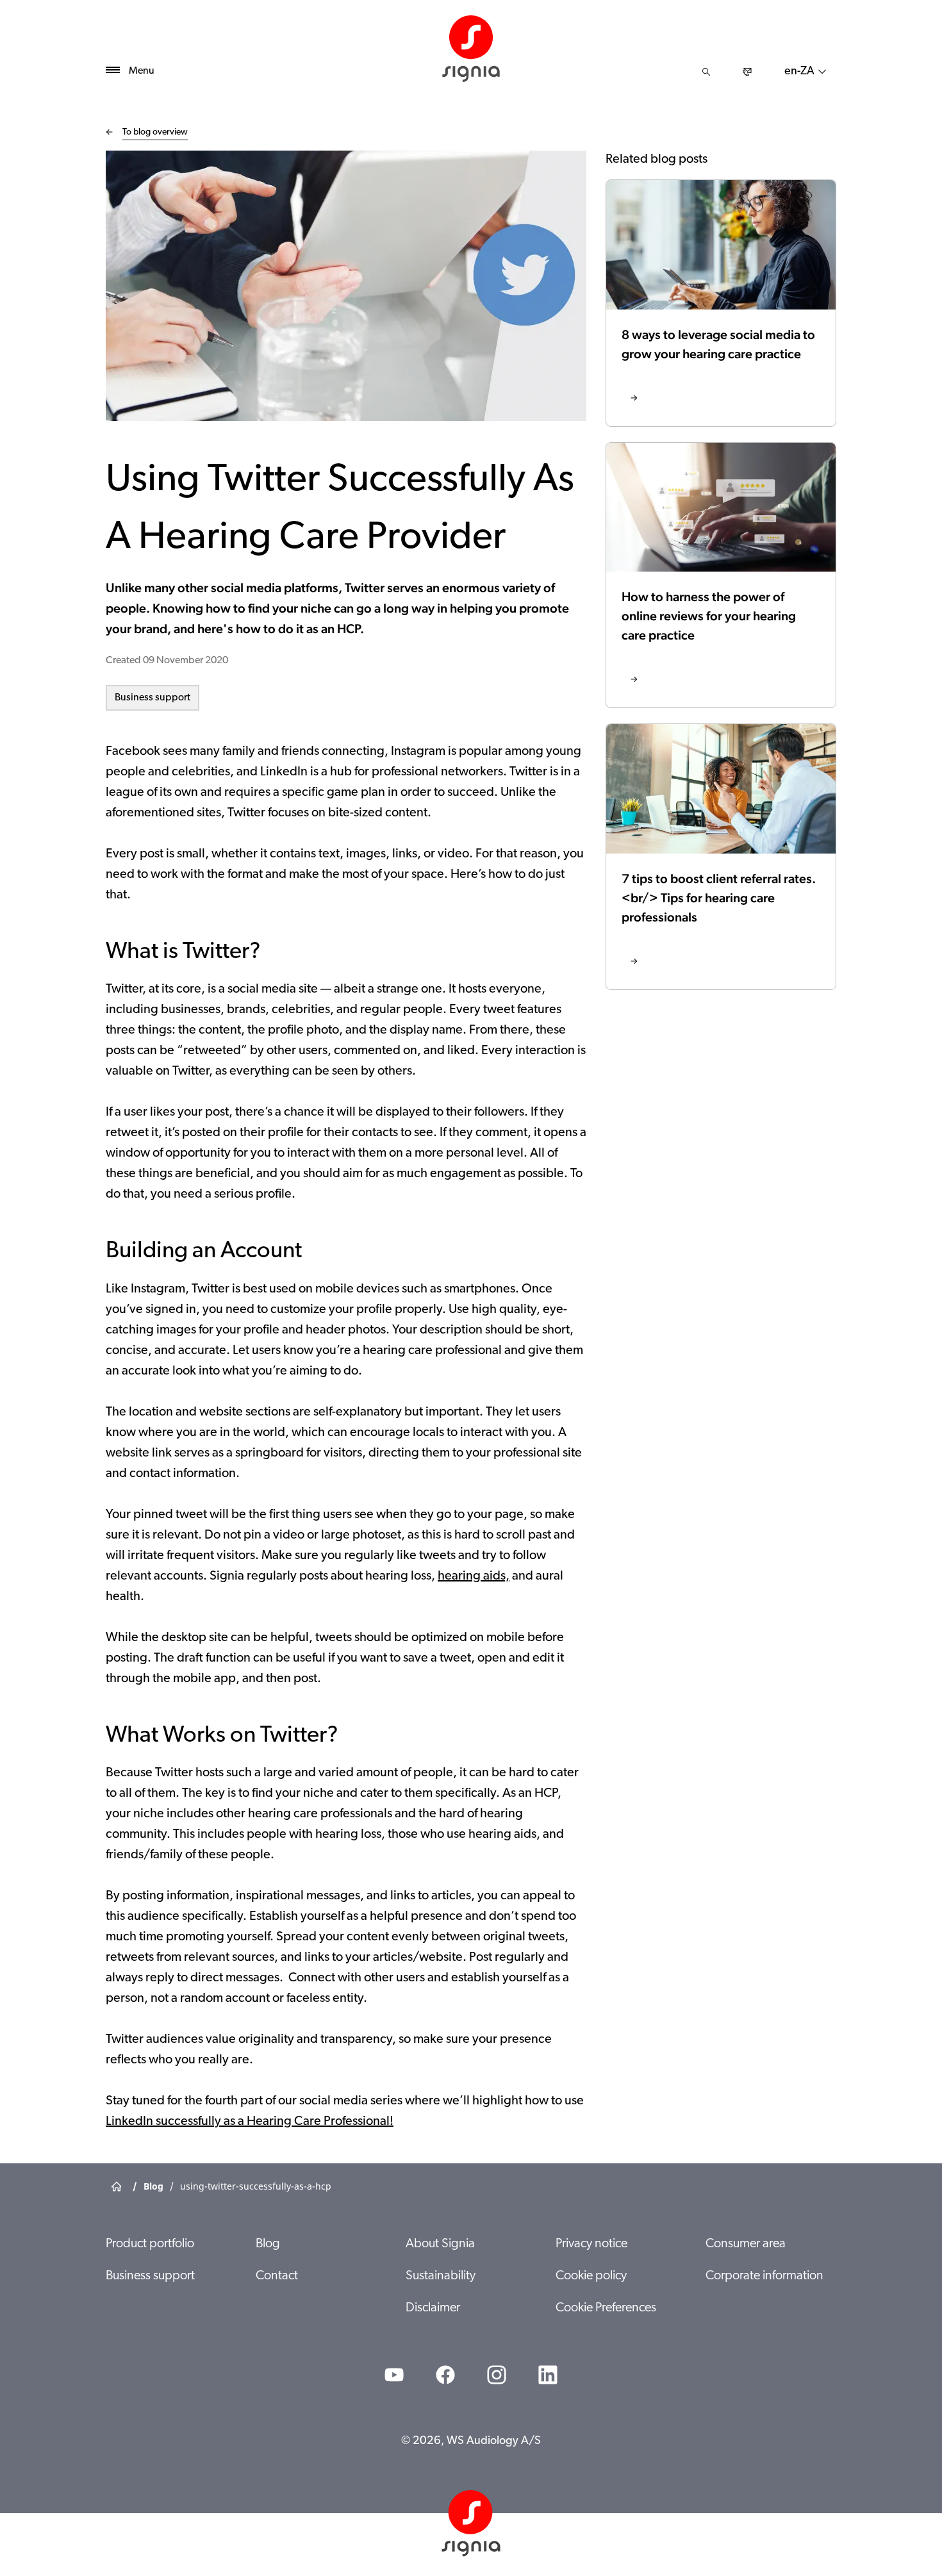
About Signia (440, 2244)
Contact (277, 2276)
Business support (153, 698)
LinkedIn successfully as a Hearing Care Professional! (250, 2122)
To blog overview (155, 132)
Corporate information (764, 2276)
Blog (268, 2244)
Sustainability (441, 2276)
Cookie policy (591, 2276)
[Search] (706, 72)
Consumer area (746, 2244)
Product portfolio (150, 2244)
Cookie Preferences (606, 2308)
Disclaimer (433, 2308)
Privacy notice (591, 2244)
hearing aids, (474, 1576)
